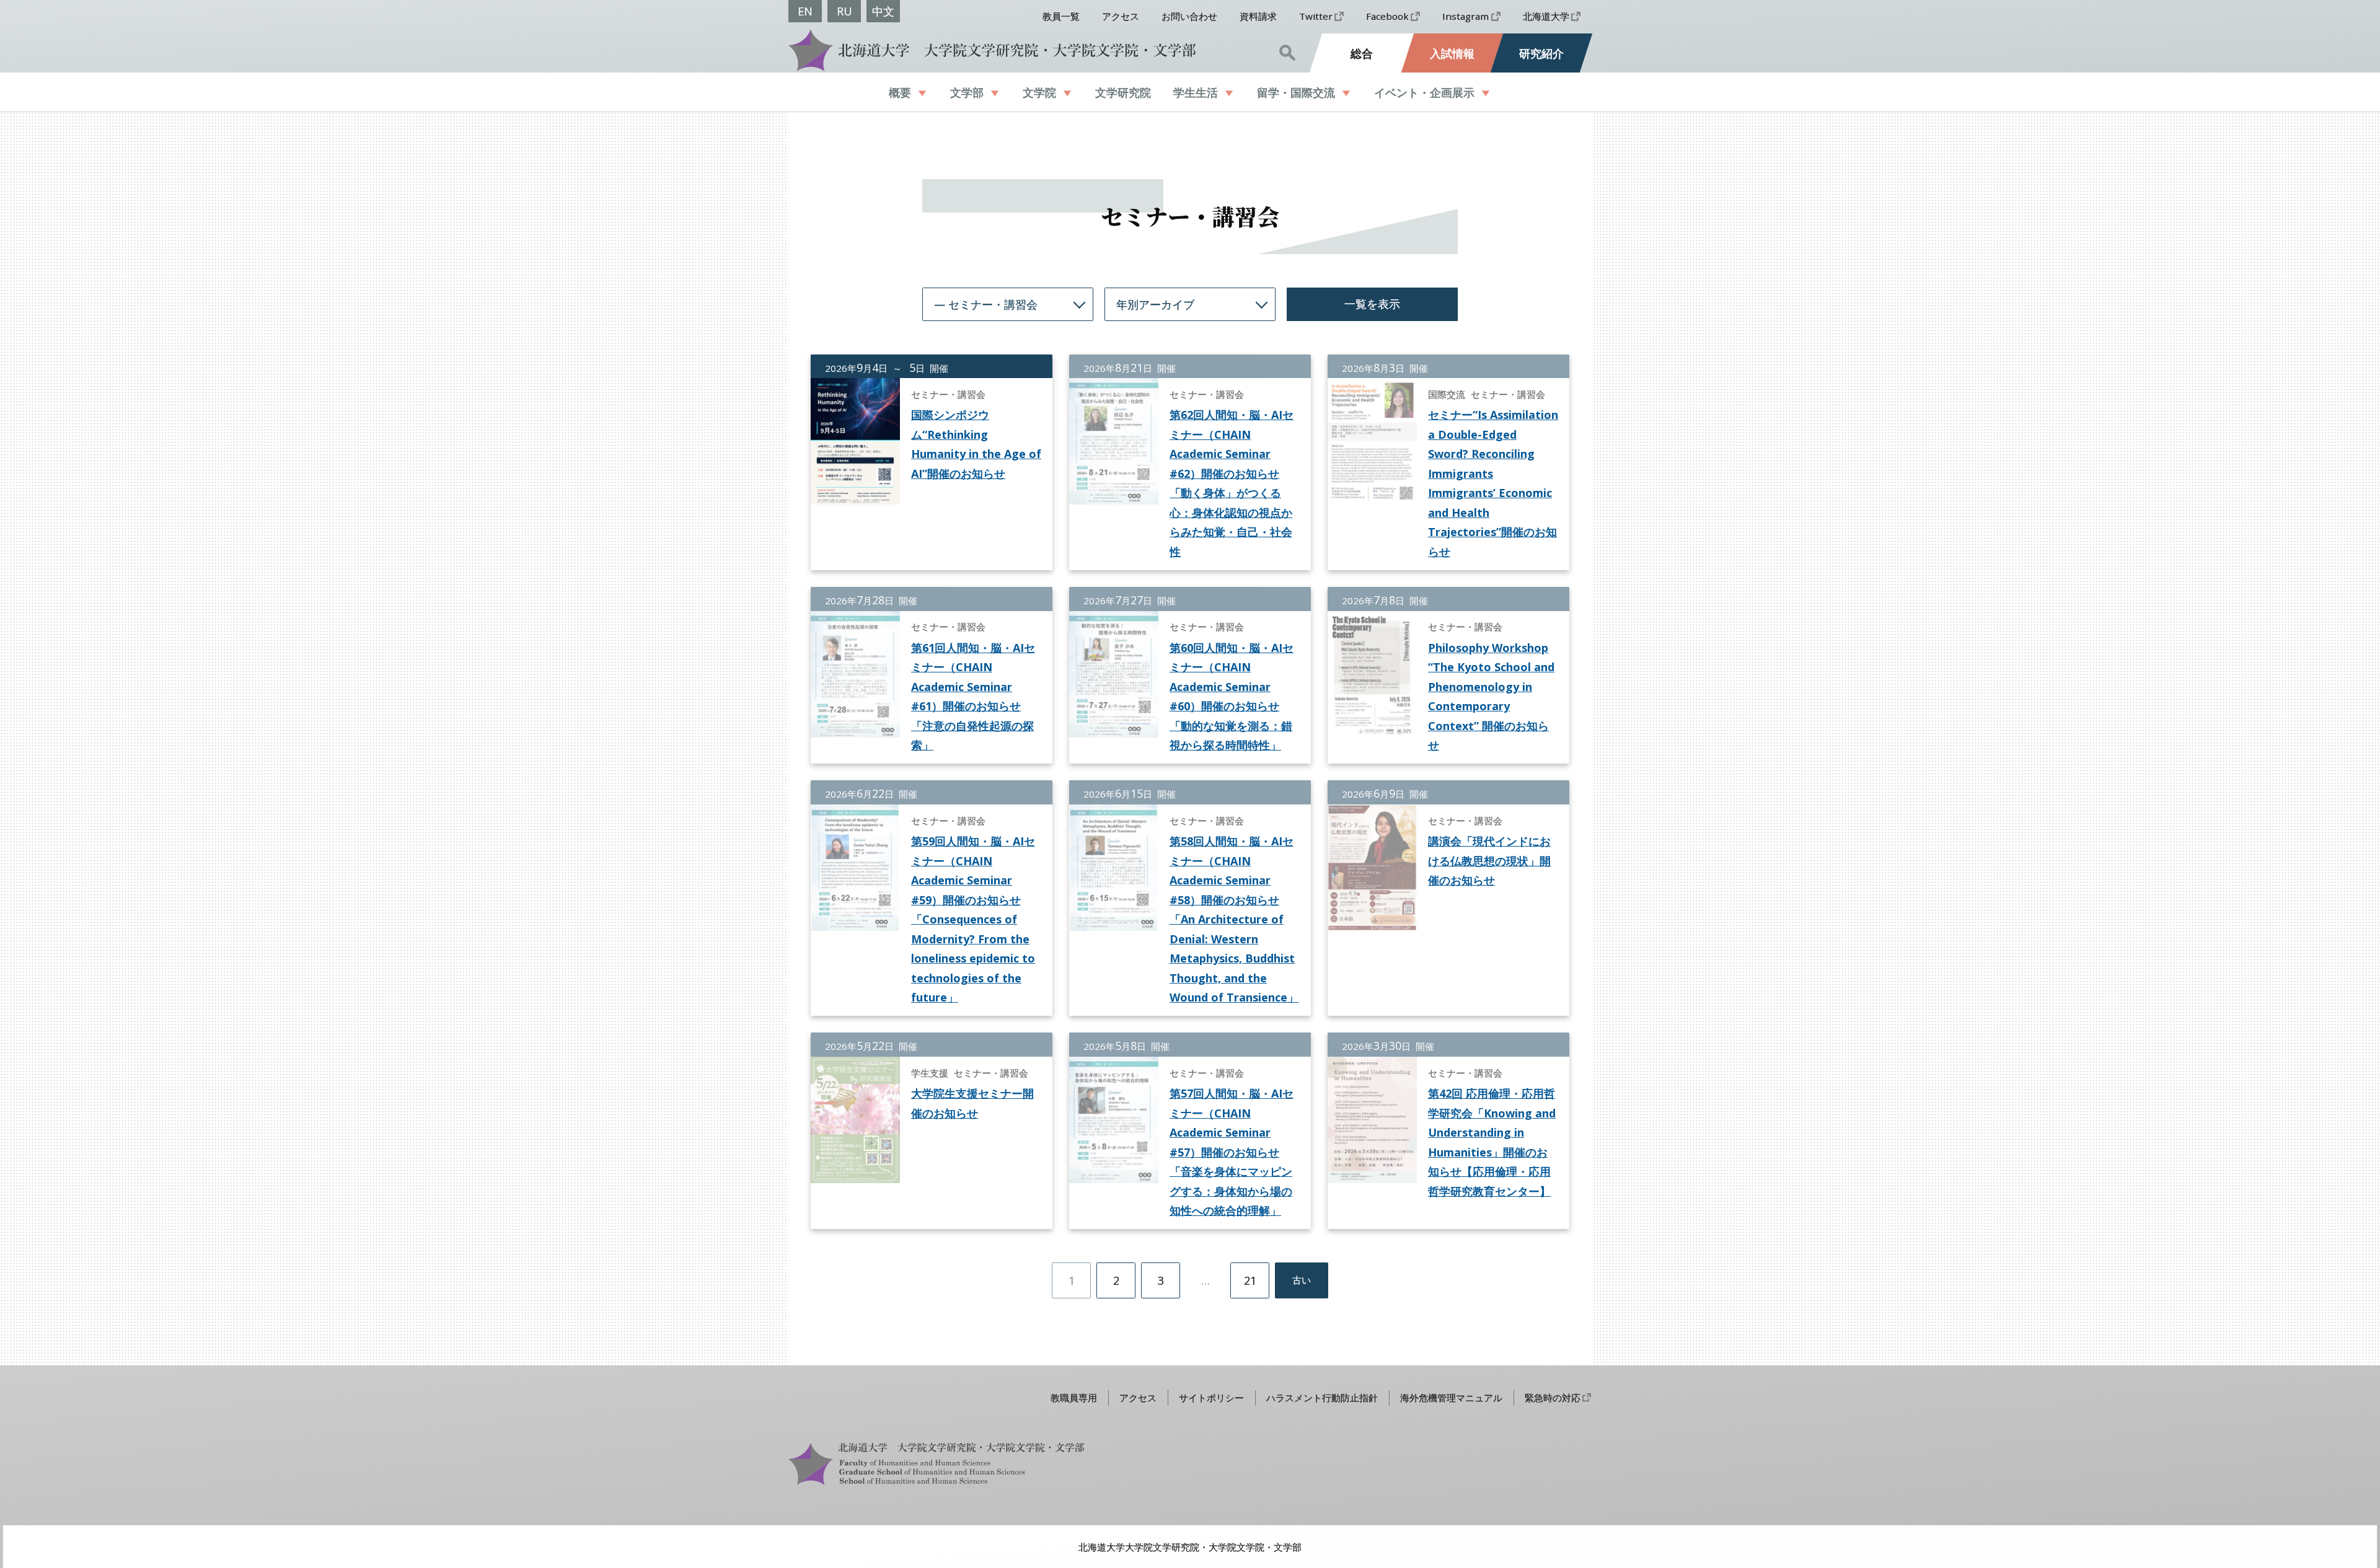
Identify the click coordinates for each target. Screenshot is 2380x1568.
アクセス (1121, 16)
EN (805, 11)
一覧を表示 (1372, 304)
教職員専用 (1074, 1398)
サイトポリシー (1211, 1398)
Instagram (1465, 16)
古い (1302, 1280)
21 (1250, 1280)
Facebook (1387, 16)
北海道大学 (1546, 16)
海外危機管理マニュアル (1451, 1398)
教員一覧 (1061, 16)
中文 (883, 11)
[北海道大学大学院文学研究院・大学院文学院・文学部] (989, 50)
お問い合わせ (1189, 16)
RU (844, 11)
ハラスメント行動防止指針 (1322, 1398)
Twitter (1316, 16)
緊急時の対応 (1553, 1398)
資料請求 (1258, 16)
